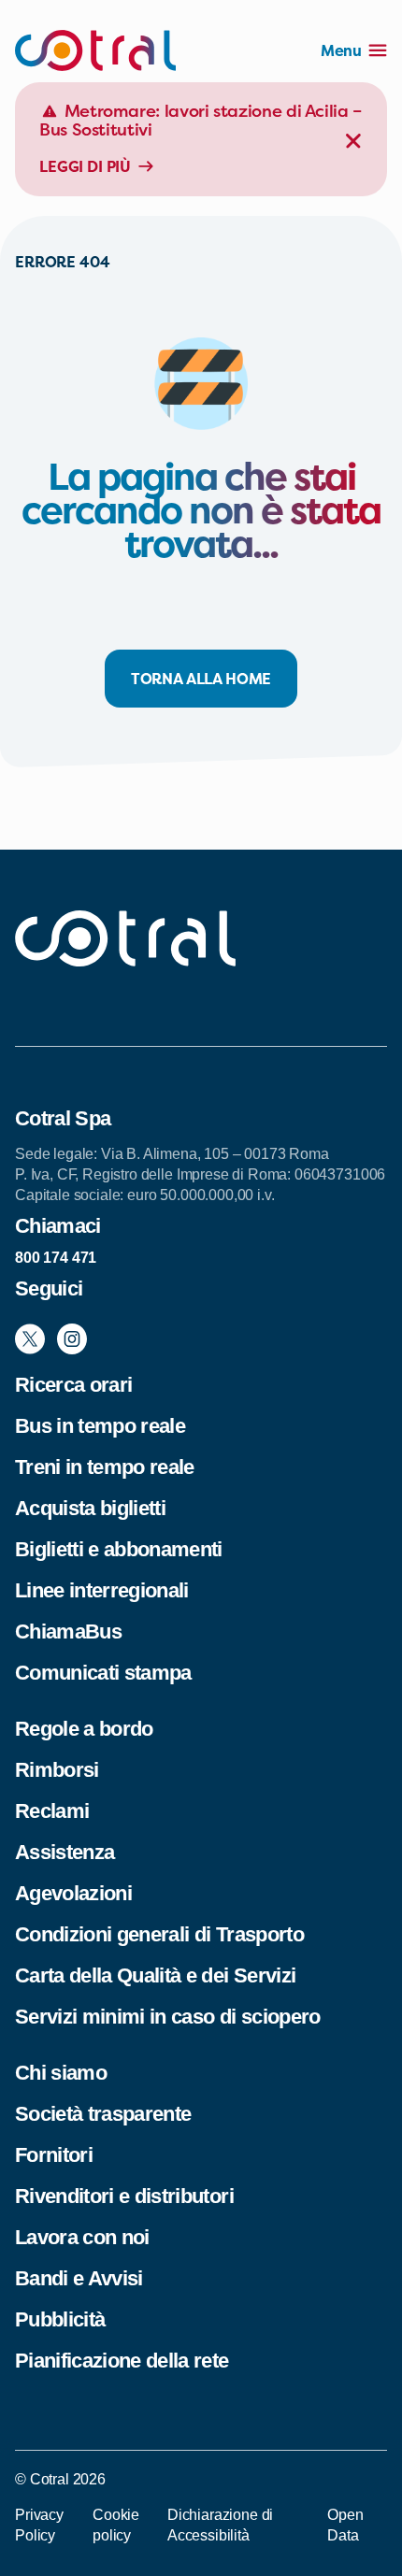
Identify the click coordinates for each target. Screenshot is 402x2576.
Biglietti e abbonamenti (119, 1549)
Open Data (345, 2525)
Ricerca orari (73, 1385)
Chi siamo (61, 2073)
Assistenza (65, 1852)
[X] (30, 1339)
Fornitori (54, 2155)
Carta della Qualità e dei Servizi (155, 1975)
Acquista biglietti (90, 1508)
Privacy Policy (39, 2525)
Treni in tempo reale (105, 1467)
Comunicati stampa (103, 1673)
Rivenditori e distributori (124, 2196)
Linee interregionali (102, 1590)
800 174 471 (56, 1258)
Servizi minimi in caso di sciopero (168, 2017)
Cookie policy (116, 2525)
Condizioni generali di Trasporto (159, 1934)
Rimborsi (57, 1770)
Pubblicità (60, 2319)
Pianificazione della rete (122, 2361)
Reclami (52, 1811)
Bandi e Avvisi (79, 2278)
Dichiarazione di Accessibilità (220, 2525)
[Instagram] (72, 1339)
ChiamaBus (68, 1631)
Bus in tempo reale (100, 1426)
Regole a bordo (84, 1729)
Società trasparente (103, 2114)
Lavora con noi (82, 2237)
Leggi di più (85, 166)
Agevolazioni (73, 1893)
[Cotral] (95, 50)
